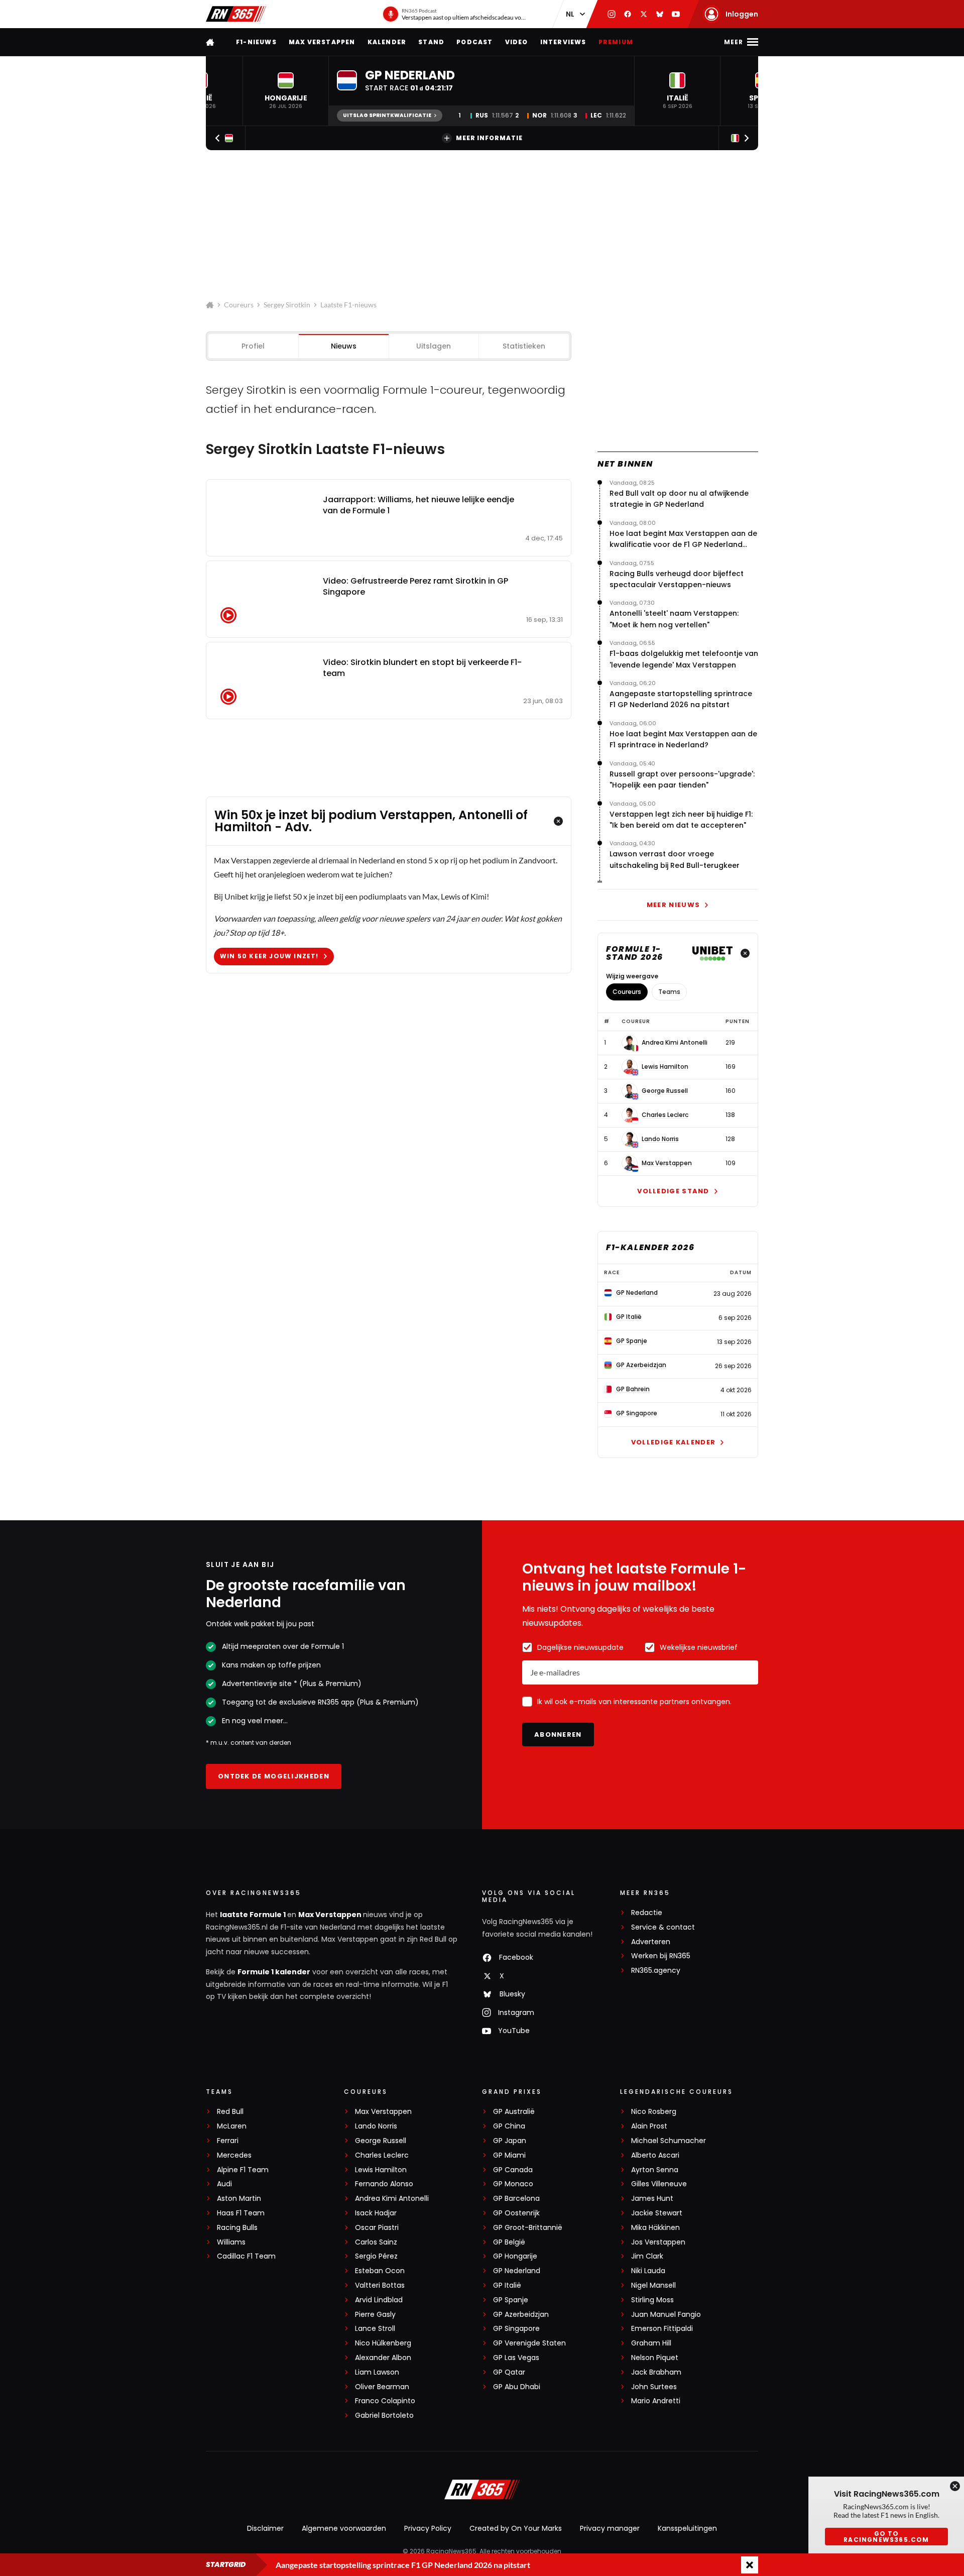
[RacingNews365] (236, 14)
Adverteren (651, 1942)
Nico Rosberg (654, 2112)
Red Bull (230, 2112)
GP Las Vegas (516, 2358)
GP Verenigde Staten (529, 2343)
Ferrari (228, 2141)
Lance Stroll (375, 2329)
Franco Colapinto (385, 2401)
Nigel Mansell (653, 2285)
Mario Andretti (656, 2401)
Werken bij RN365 (661, 1956)
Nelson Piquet (655, 2358)
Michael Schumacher (669, 2141)
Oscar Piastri (377, 2228)
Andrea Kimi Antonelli (675, 1043)
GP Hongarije (515, 2256)
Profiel (253, 346)
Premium (616, 42)
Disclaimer (265, 2528)
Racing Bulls (237, 2228)
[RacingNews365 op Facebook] (628, 14)
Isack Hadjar (376, 2213)
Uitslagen (434, 346)
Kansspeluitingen (687, 2528)
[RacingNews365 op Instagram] (612, 14)
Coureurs (239, 305)
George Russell (665, 1091)
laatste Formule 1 (254, 1915)
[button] (286, 91)
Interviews (563, 42)
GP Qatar (509, 2372)
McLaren (232, 2126)
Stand (431, 42)
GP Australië (514, 2112)
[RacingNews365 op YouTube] (676, 14)
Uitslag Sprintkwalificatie (387, 115)
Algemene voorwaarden (344, 2528)
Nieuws (344, 346)
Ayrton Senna (655, 2170)
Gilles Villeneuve (659, 2184)
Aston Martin (239, 2199)
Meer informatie (489, 138)
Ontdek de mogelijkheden (274, 1776)
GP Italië (507, 2285)
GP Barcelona (516, 2199)
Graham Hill (651, 2343)
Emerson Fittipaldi (662, 2329)
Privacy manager (610, 2528)
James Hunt (652, 2199)
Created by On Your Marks (516, 2528)
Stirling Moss (652, 2300)
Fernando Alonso (384, 2184)
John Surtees (654, 2387)
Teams (669, 992)
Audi (224, 2184)
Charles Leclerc (665, 1115)
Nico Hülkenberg (383, 2343)
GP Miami (509, 2155)
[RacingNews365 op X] (644, 14)
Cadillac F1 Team (246, 2256)
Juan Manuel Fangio (666, 2315)
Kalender (387, 42)
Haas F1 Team (241, 2213)
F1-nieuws (256, 42)
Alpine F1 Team (243, 2170)
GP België (509, 2242)
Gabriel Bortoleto (384, 2416)
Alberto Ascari (655, 2155)
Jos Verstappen (658, 2242)
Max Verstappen (322, 42)
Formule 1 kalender (274, 1972)
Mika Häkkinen (655, 2228)
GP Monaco (513, 2184)
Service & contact (663, 1927)
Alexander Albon (383, 2358)
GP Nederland (517, 2271)
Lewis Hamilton (665, 1067)
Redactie (647, 1913)
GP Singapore (516, 2329)
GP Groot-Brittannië (528, 2228)
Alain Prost (649, 2126)
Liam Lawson (377, 2372)
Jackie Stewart (657, 2213)
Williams (231, 2242)
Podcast (474, 42)
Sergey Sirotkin (287, 305)
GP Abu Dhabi (517, 2387)
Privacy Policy (428, 2528)
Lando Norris (660, 1139)
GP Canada (513, 2170)
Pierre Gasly (375, 2315)
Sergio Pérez (376, 2256)
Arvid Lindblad (379, 2300)
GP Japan (510, 2141)
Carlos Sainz (376, 2242)
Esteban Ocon (380, 2271)
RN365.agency (656, 1971)
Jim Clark (647, 2256)
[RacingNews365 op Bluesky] (660, 14)
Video (517, 42)
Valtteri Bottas (380, 2285)
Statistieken (524, 346)
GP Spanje (511, 2300)
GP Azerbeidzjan (521, 2315)
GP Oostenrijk (516, 2213)
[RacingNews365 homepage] (211, 42)
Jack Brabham (656, 2372)
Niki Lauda (648, 2271)
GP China (509, 2126)
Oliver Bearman (382, 2387)
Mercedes (234, 2155)
